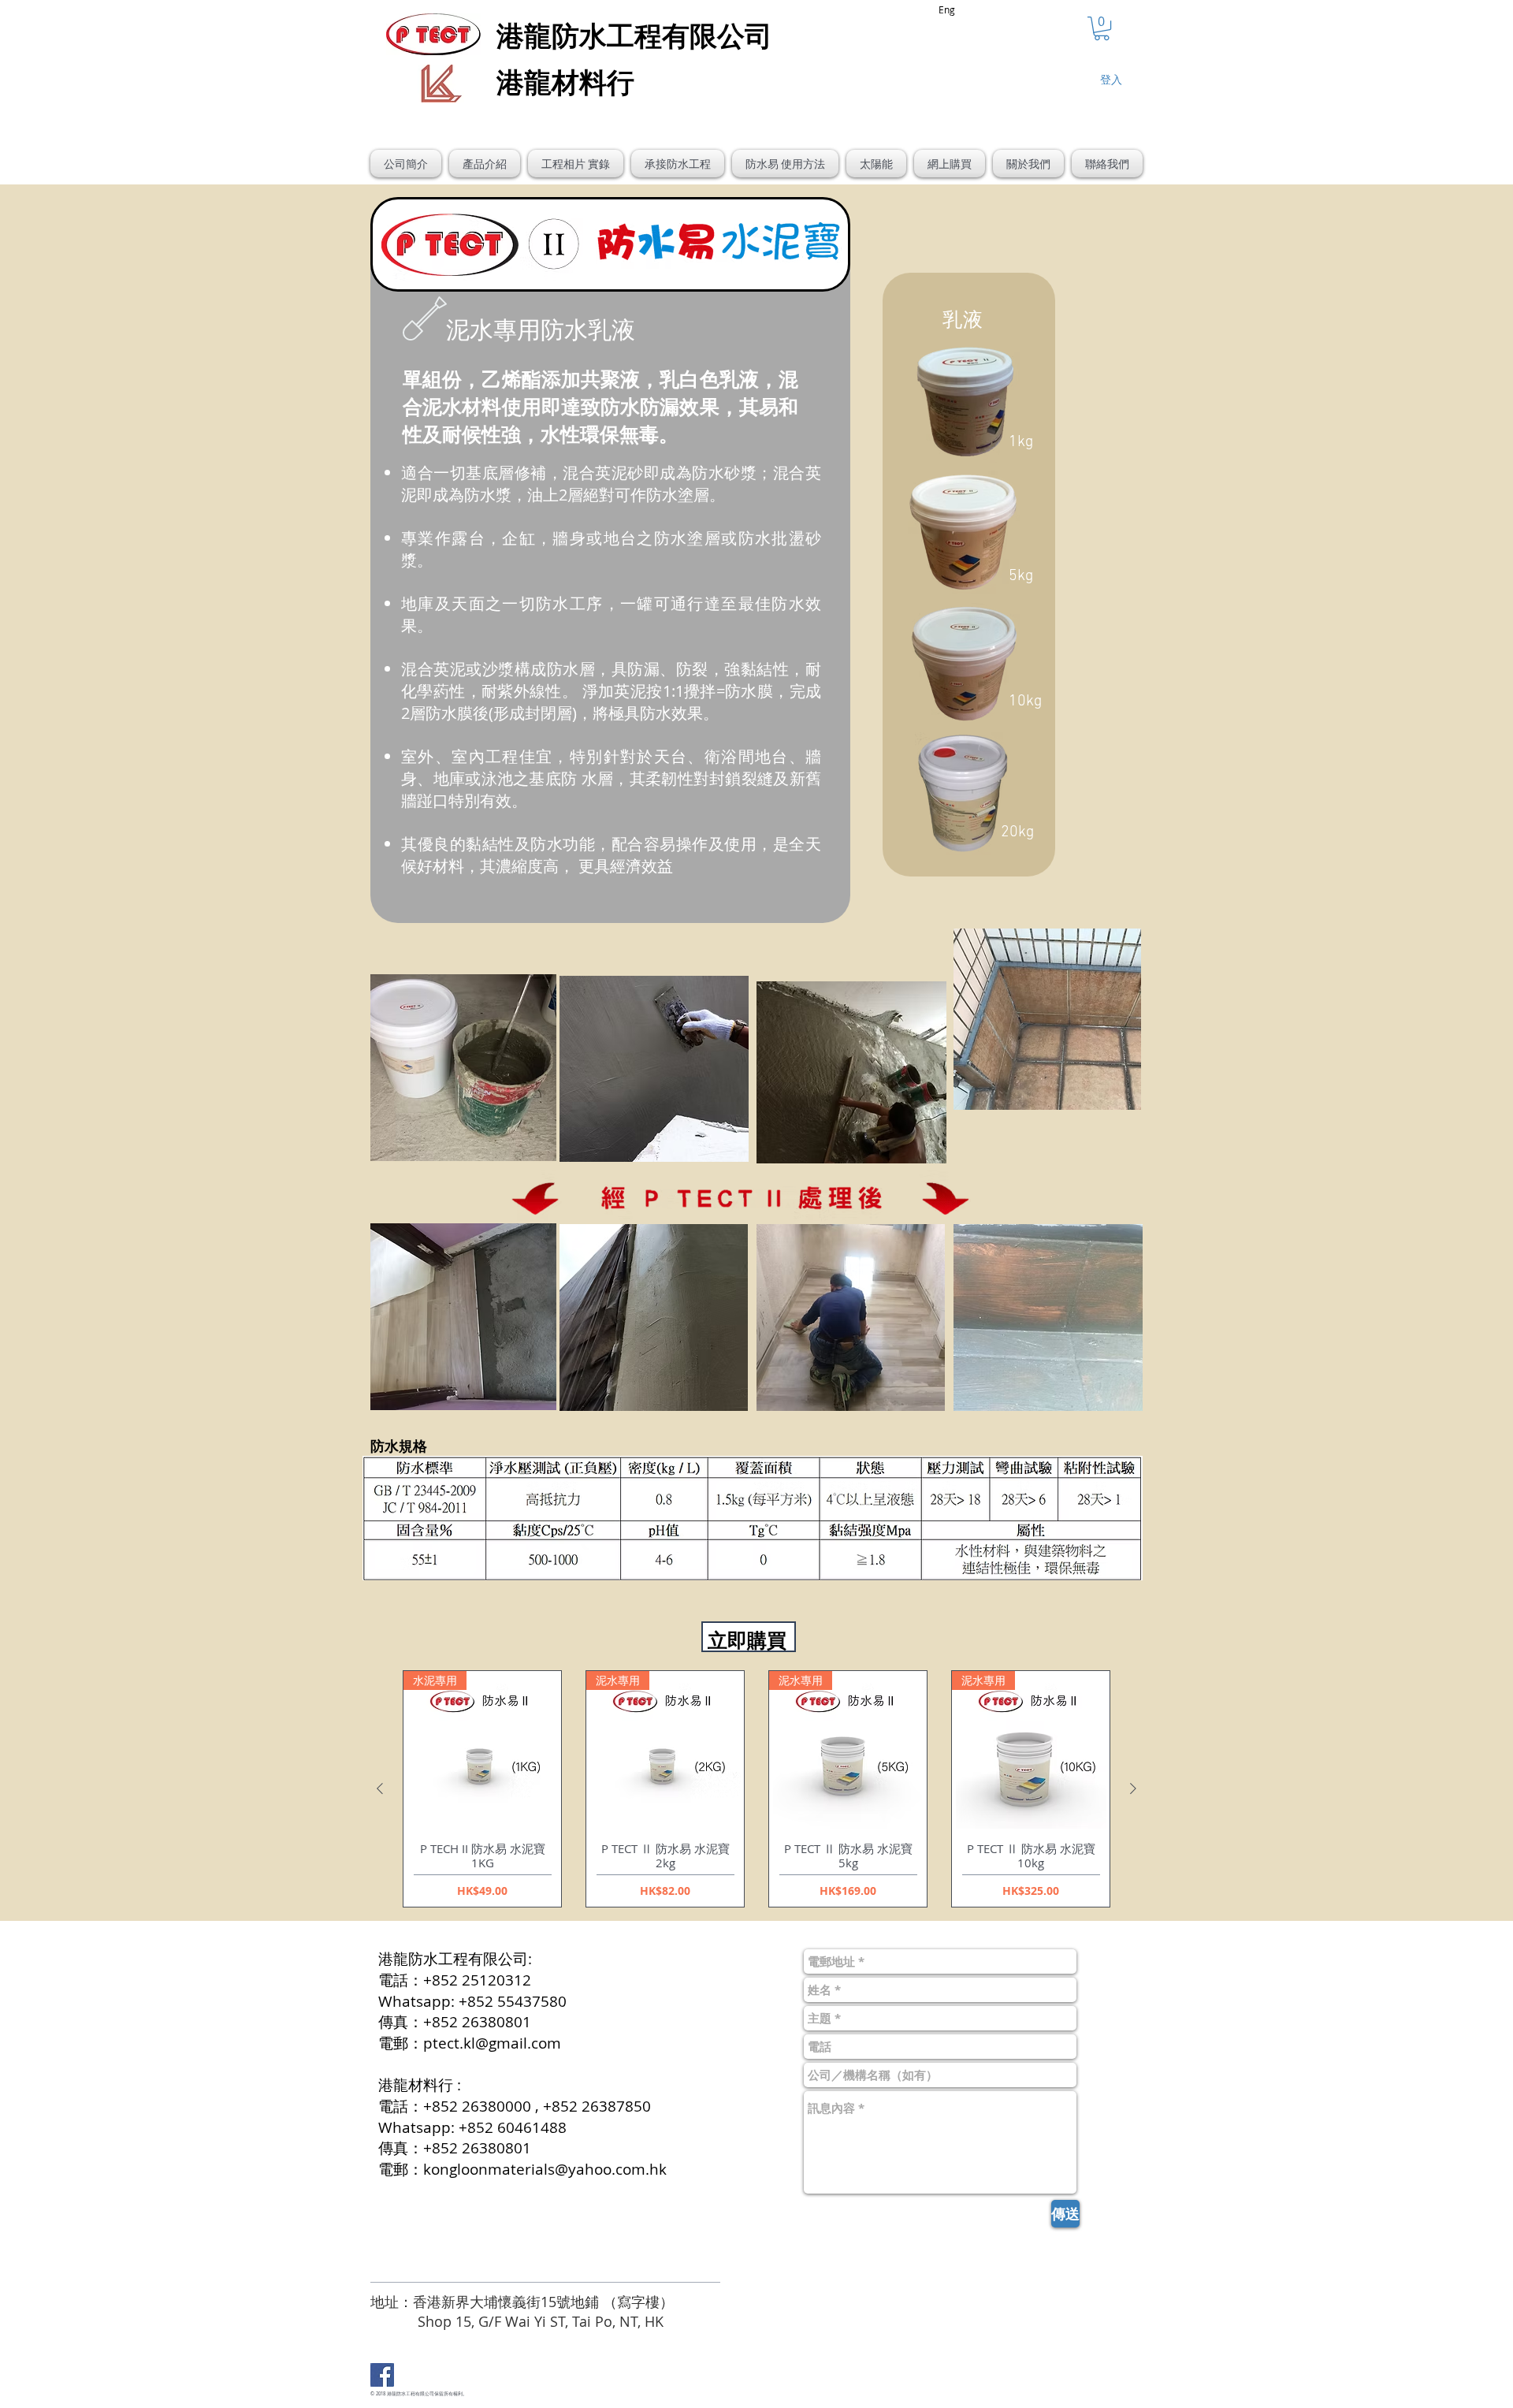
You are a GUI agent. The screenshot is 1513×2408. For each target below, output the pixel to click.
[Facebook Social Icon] (382, 2375)
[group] (756, 1789)
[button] (1102, 28)
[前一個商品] (380, 1788)
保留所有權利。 (451, 2394)
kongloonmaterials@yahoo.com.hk (545, 2169)
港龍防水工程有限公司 (411, 2394)
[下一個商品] (1133, 1788)
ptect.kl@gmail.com (492, 2043)
